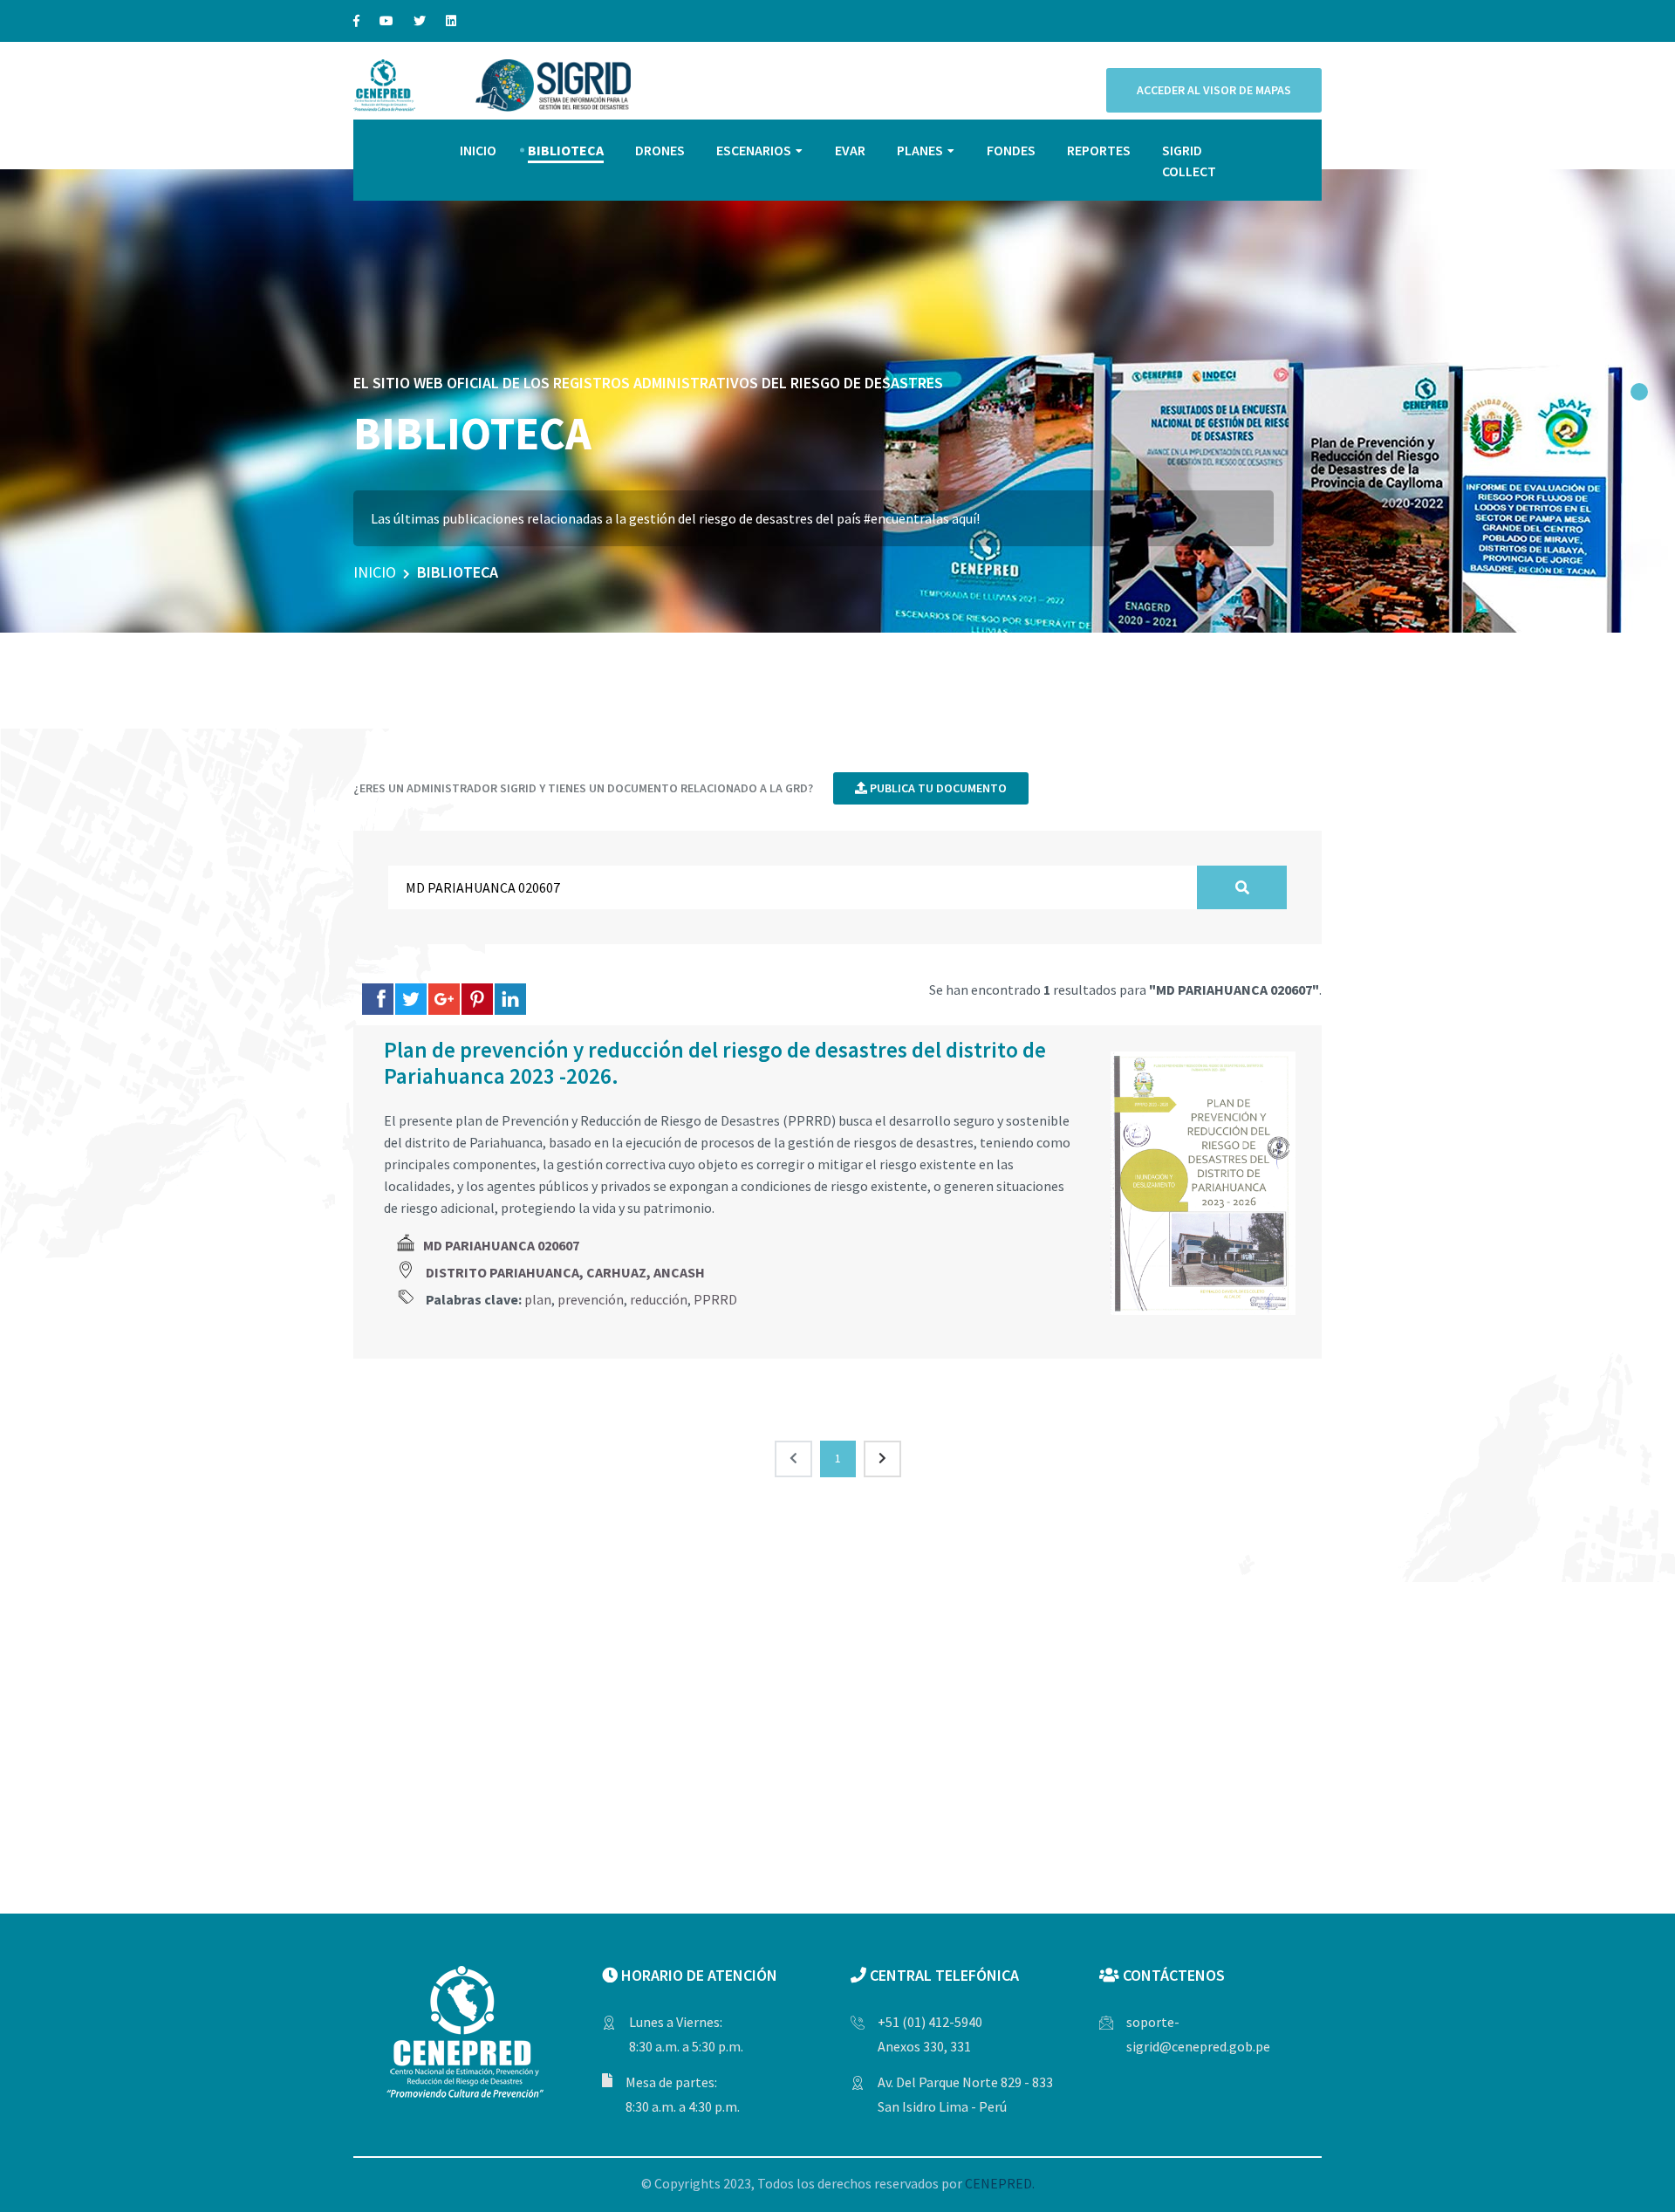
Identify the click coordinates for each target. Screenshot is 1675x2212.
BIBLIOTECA (566, 150)
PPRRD (715, 1299)
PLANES (920, 150)
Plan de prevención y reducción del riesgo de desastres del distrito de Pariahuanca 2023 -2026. (715, 1063)
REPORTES (1099, 150)
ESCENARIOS (754, 150)
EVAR (850, 150)
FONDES (1011, 150)
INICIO (478, 150)
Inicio (375, 572)
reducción (659, 1299)
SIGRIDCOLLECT (1189, 161)
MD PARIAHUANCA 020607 (501, 1245)
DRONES (660, 150)
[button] (1639, 392)
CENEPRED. (1000, 2183)
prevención (591, 1299)
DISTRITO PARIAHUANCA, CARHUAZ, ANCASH (565, 1272)
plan (538, 1299)
